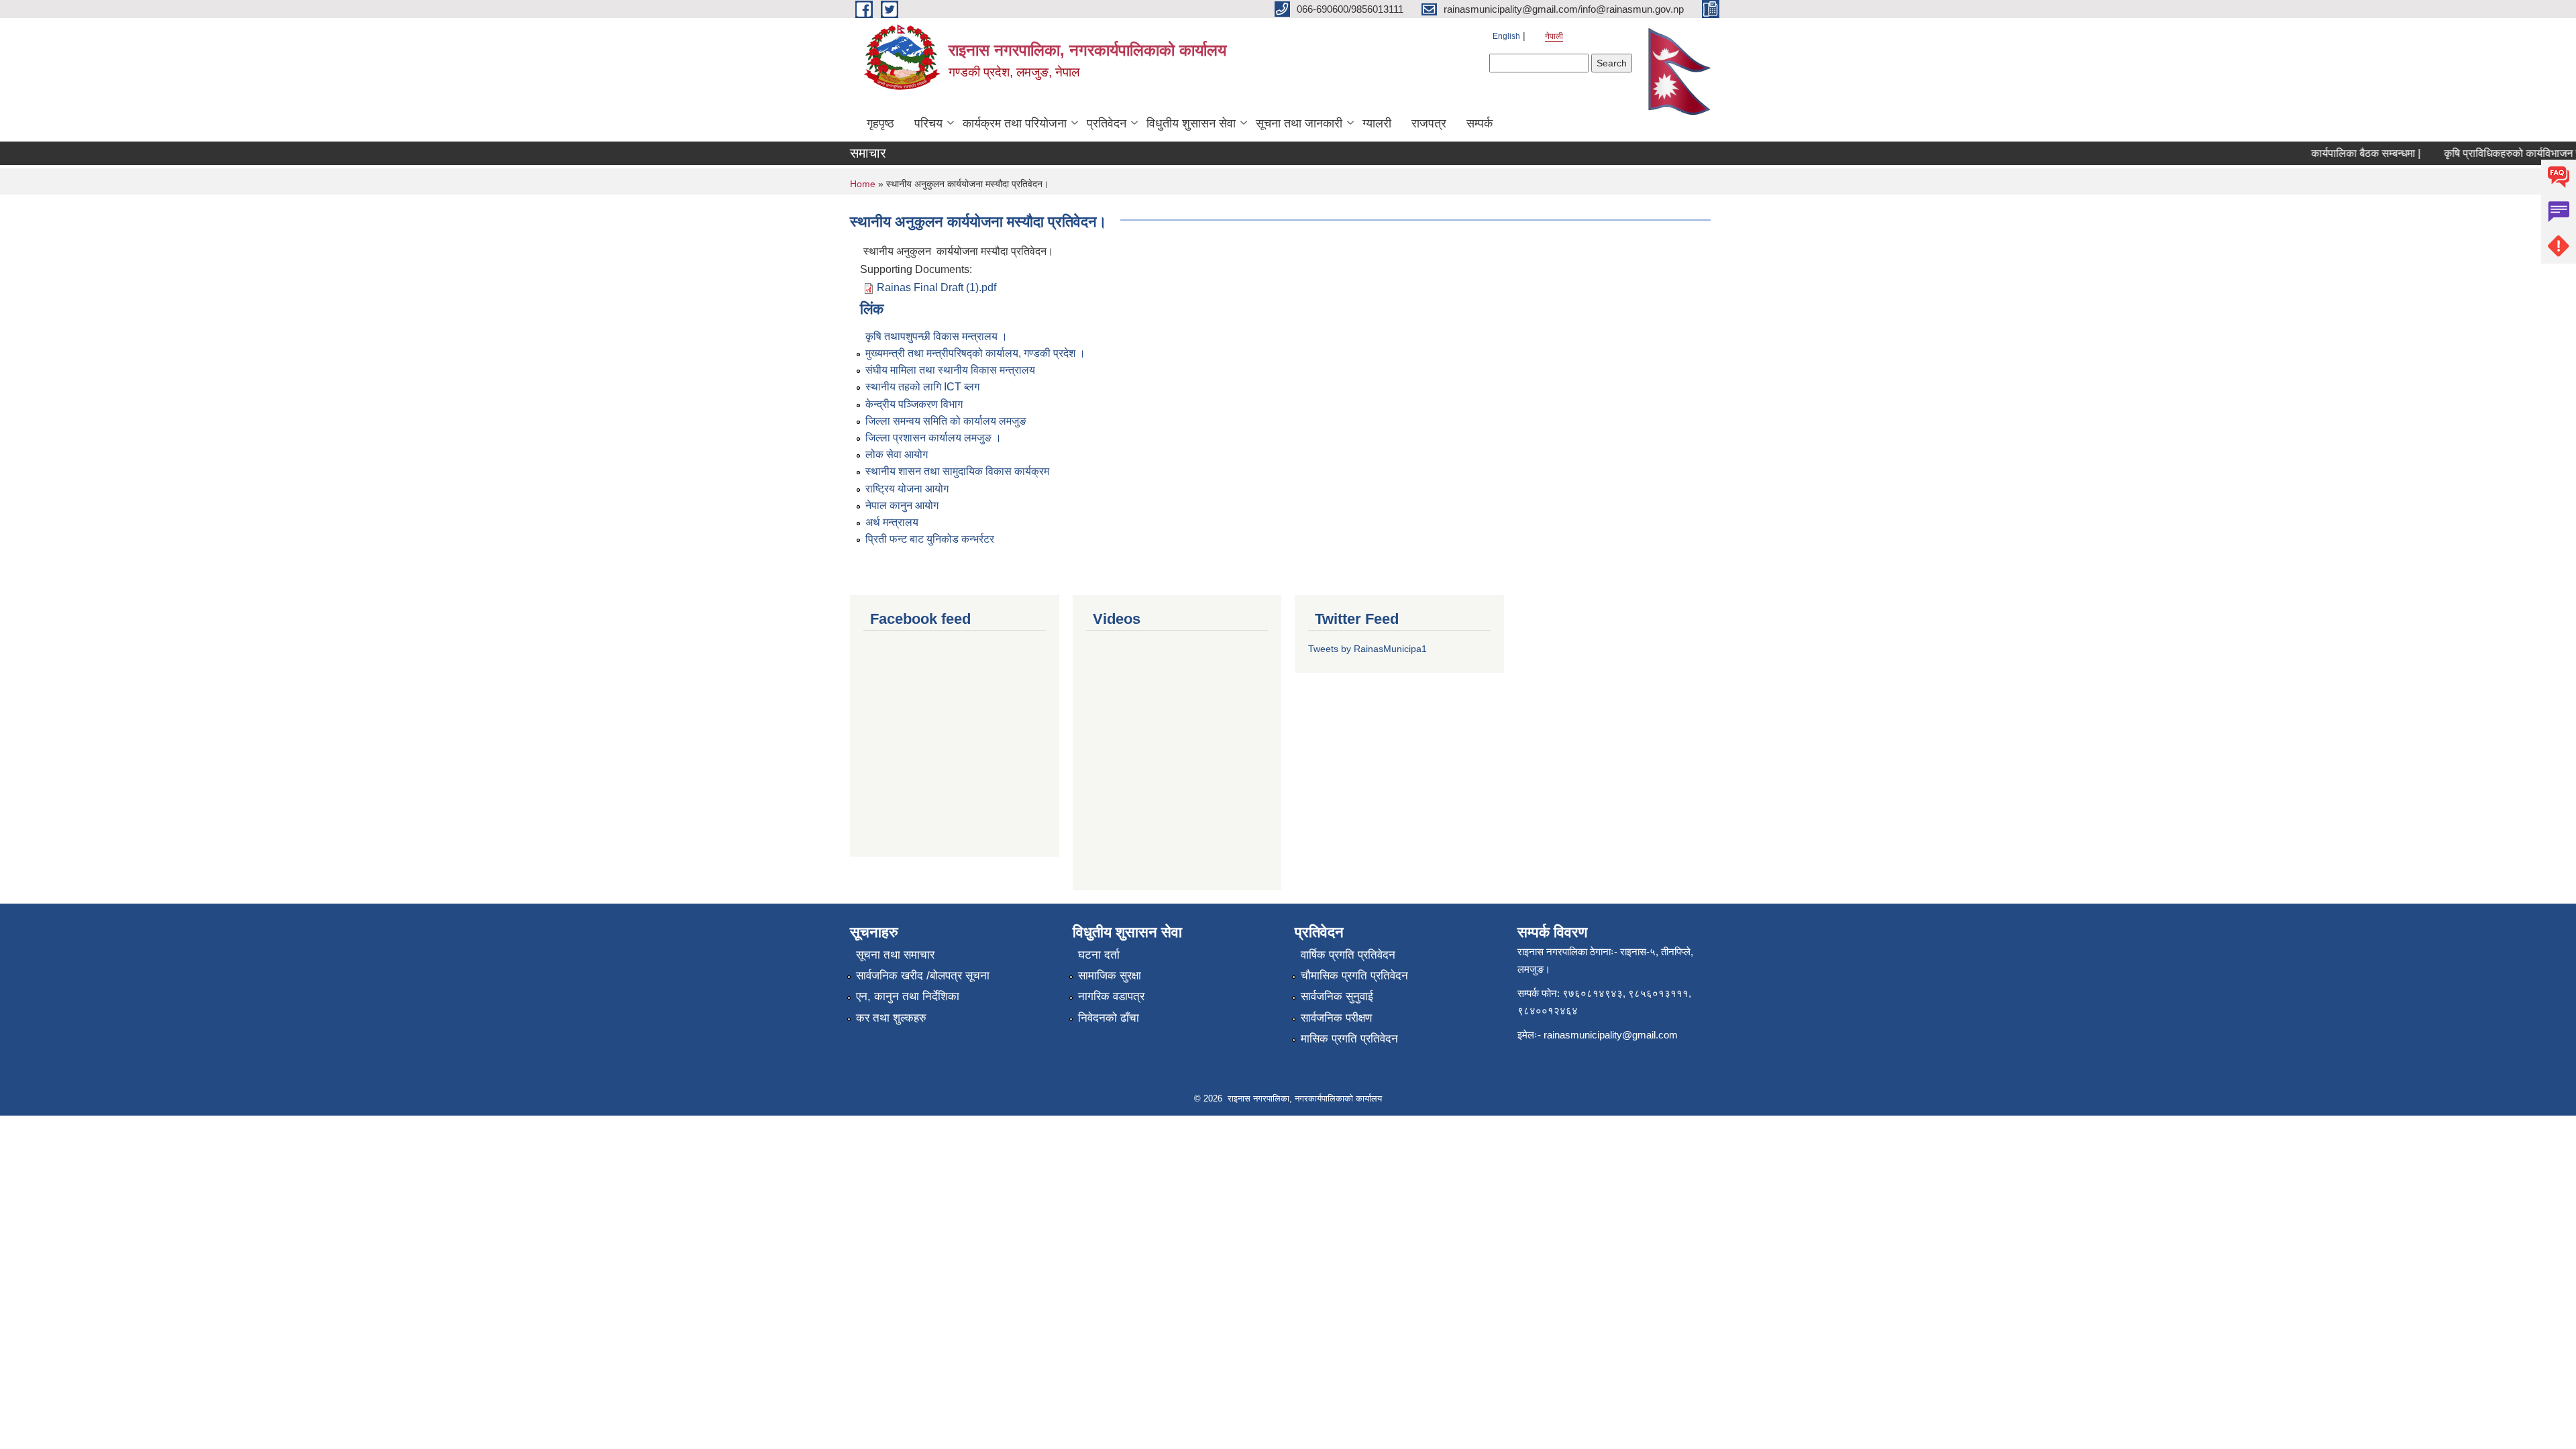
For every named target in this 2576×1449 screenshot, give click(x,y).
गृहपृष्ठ (880, 123)
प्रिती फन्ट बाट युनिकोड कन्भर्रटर (930, 539)
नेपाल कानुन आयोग (902, 505)
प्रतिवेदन (1107, 123)
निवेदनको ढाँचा (1109, 1018)
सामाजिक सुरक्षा (1110, 976)
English (1506, 36)
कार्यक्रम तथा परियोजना (1015, 123)
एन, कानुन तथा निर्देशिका (908, 997)
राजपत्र (1429, 123)
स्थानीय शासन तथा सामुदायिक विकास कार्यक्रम (957, 471)
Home (863, 184)
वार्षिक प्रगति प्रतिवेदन (1348, 955)
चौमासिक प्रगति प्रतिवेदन (1354, 976)
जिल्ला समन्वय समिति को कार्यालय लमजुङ (946, 421)
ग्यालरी (1377, 123)
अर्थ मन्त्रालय (892, 522)
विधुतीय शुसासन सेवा (1191, 123)
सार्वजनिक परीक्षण (1336, 1018)
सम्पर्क (1480, 123)
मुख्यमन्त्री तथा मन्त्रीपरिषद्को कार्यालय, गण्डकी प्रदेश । (975, 353)
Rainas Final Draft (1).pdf (936, 287)
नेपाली (1554, 36)
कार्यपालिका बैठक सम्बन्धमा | (2342, 153)
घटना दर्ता (1099, 955)
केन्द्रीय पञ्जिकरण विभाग (914, 404)
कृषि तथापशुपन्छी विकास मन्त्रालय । (936, 336)
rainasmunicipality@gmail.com (1611, 1035)
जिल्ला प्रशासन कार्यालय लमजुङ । (933, 438)
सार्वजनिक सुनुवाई (1337, 997)
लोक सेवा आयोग (897, 454)
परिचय (928, 123)
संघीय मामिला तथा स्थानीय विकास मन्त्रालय (950, 370)
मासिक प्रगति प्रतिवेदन (1349, 1039)
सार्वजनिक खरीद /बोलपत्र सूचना (923, 976)
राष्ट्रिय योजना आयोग (907, 489)
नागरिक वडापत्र (1111, 997)
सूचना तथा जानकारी (1299, 123)
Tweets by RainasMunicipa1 (1367, 649)
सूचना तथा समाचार (895, 955)
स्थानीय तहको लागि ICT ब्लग (922, 387)
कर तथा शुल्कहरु (891, 1018)
